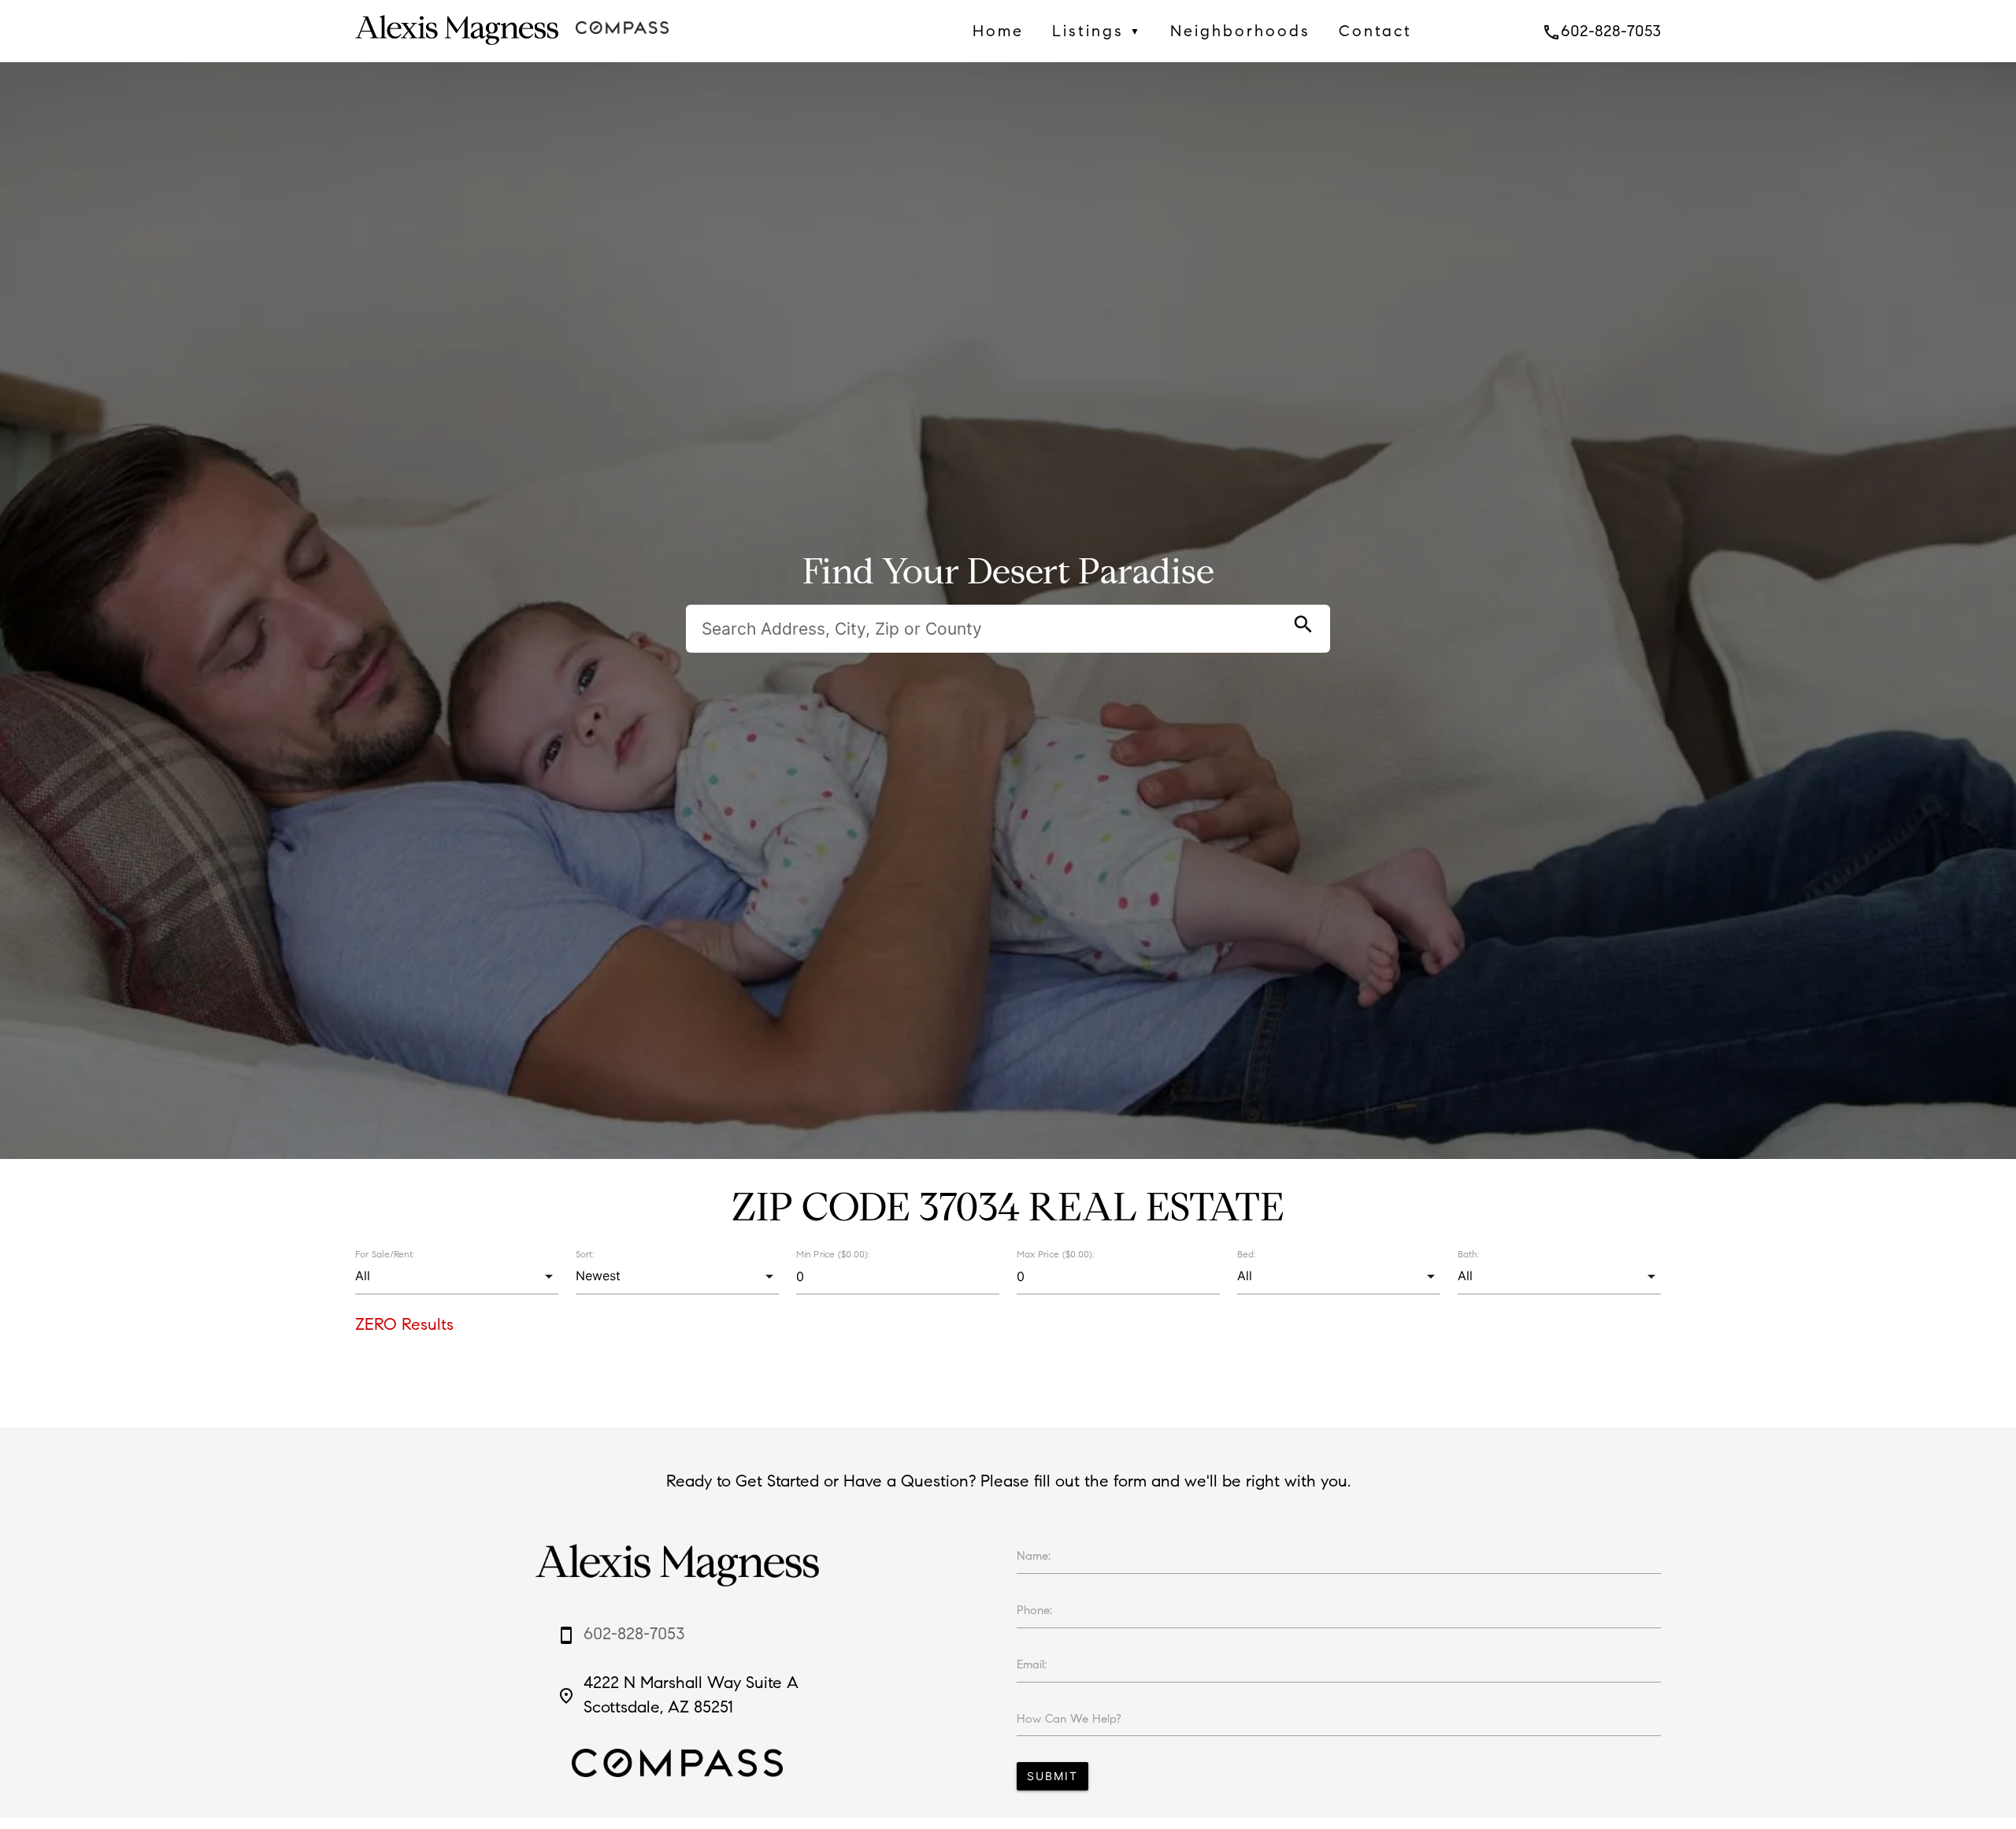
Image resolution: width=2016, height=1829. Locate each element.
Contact (1375, 31)
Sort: (585, 1254)
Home (998, 31)
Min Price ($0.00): (833, 1254)
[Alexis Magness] (456, 49)
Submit (1052, 1776)
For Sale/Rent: (385, 1254)
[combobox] (456, 1276)
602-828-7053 (1601, 31)
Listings (1097, 31)
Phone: (1034, 1610)
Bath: (1468, 1254)
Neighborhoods (1240, 31)
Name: (1034, 1556)
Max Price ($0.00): (1055, 1254)
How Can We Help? (1069, 1719)
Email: (1032, 1664)
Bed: (1246, 1254)
